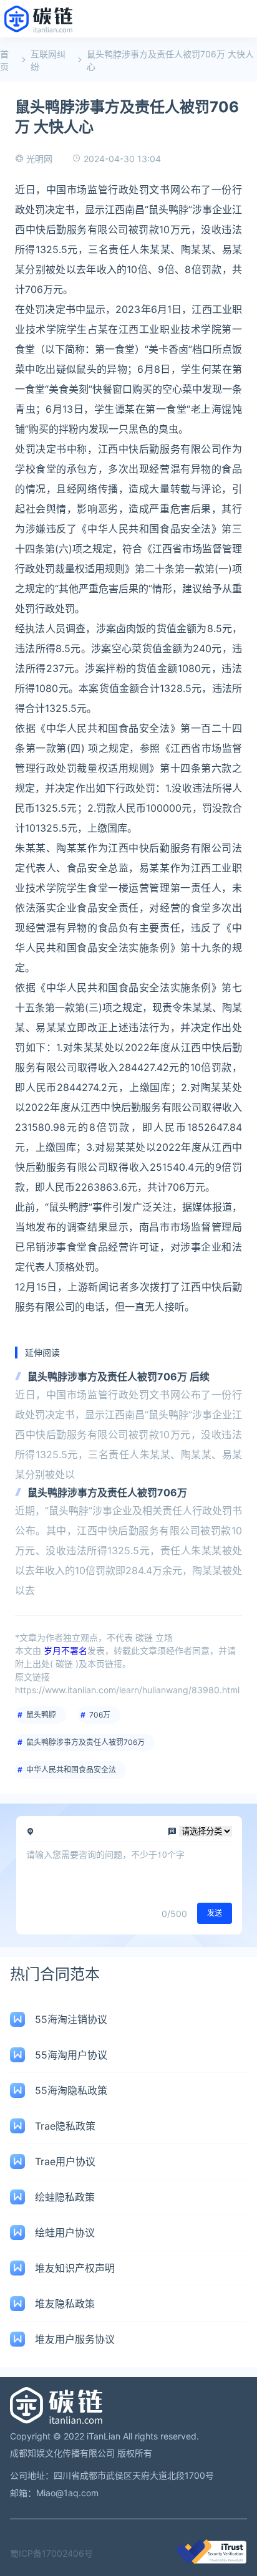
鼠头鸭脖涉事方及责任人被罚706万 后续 (119, 1377)
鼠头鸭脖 (41, 1715)
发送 (215, 1913)
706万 (100, 1715)
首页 (4, 60)
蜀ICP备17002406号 (51, 2553)
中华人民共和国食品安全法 (71, 1770)
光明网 (39, 159)
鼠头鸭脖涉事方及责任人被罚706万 (107, 1492)
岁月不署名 (65, 1651)
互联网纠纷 (48, 60)
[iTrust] (211, 2561)
